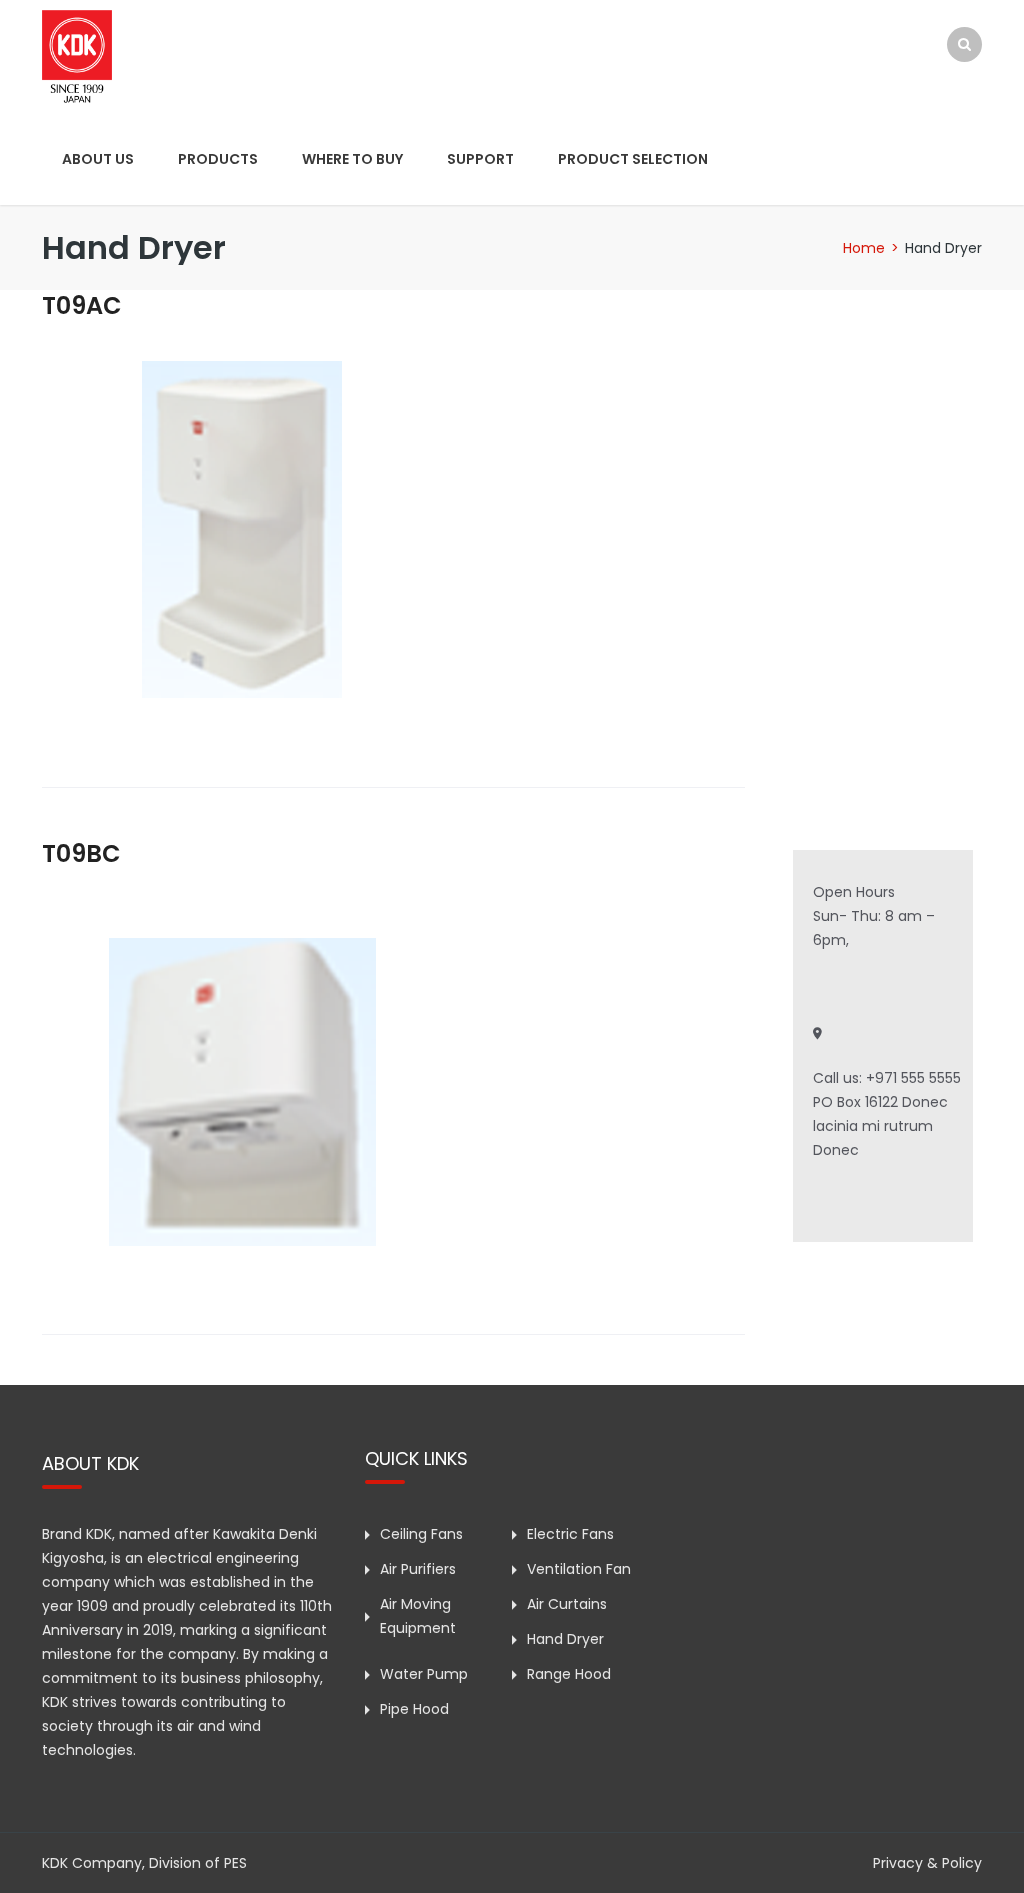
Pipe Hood (414, 1709)
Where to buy (352, 159)
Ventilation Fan (579, 1569)
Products (218, 159)
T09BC (81, 853)
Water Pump (424, 1674)
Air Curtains (567, 1604)
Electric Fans (570, 1534)
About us (98, 159)
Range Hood (569, 1674)
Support (480, 159)
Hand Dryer (565, 1639)
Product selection (633, 159)
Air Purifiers (418, 1569)
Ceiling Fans (421, 1534)
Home (864, 248)
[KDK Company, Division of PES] (77, 55)
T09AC (82, 305)
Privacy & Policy (927, 1863)
